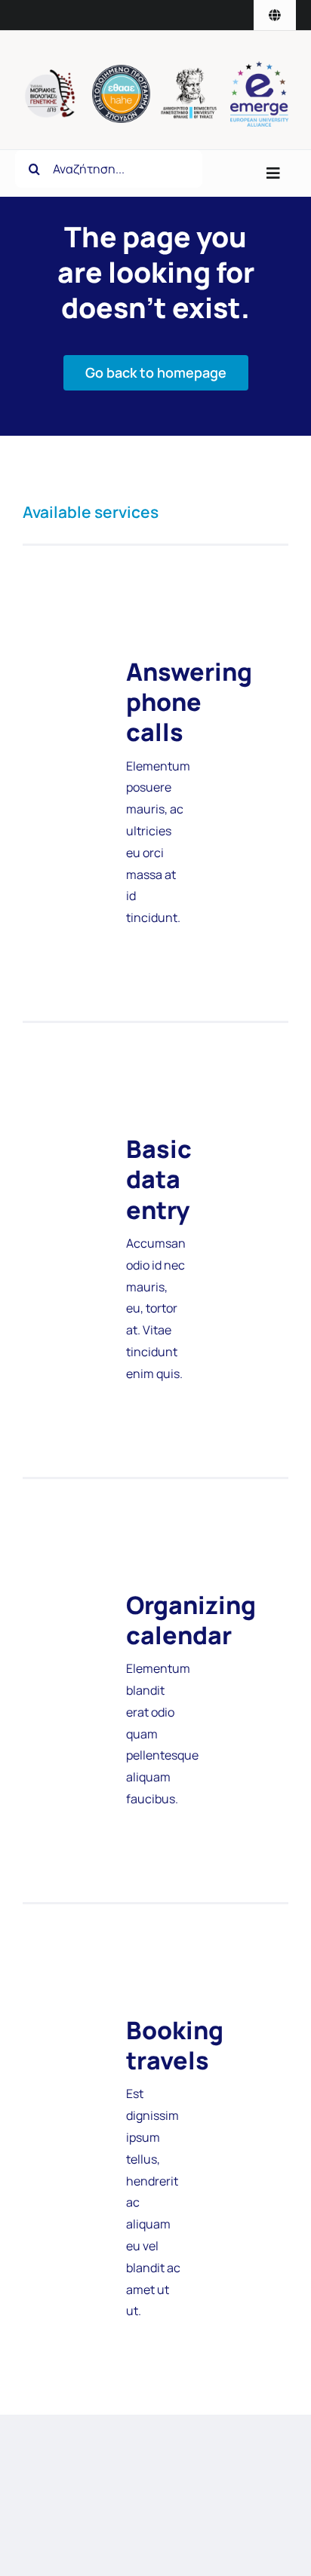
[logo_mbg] (52, 75)
